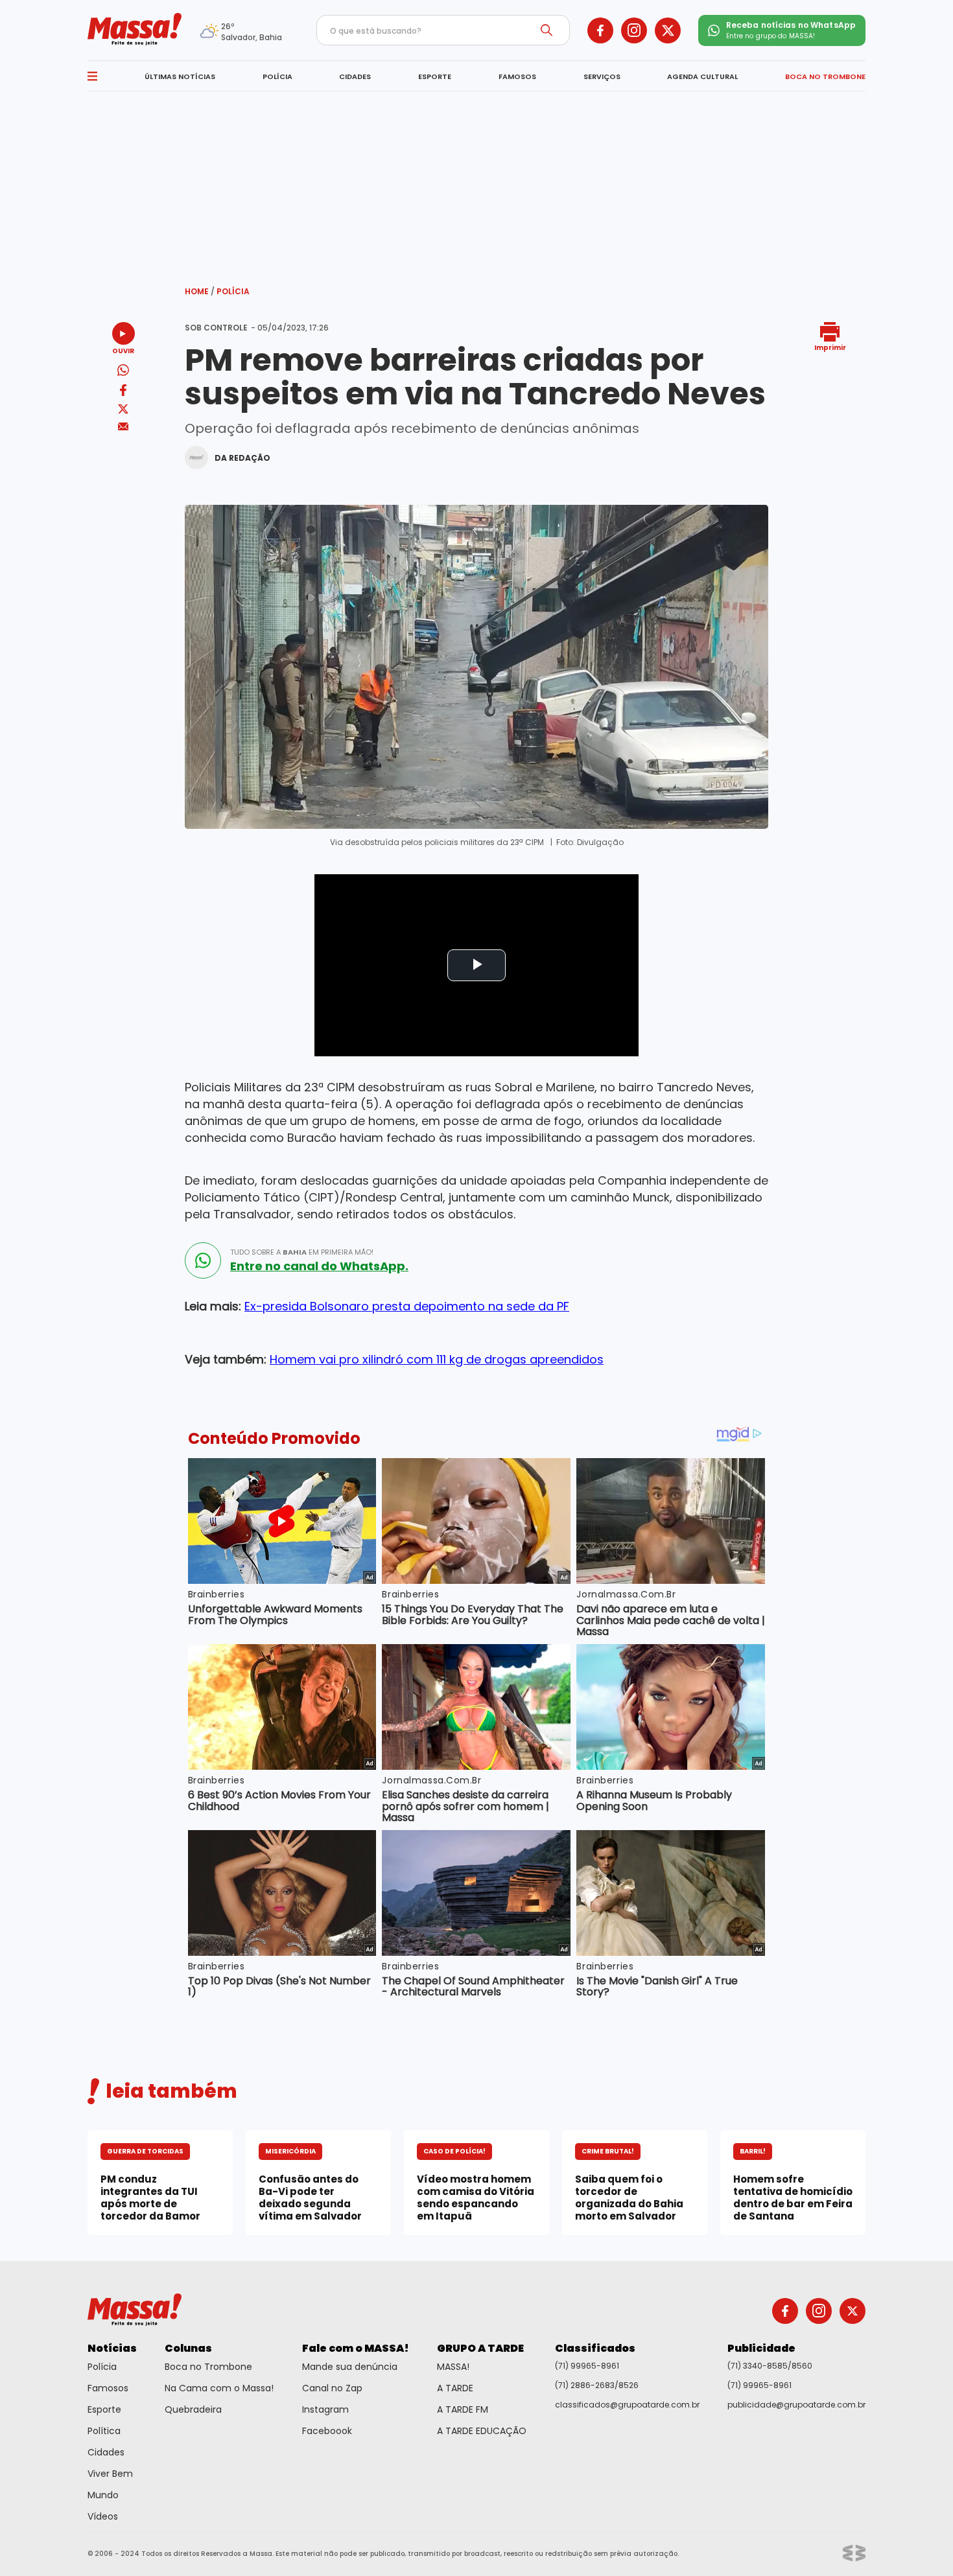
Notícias (112, 2348)
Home (200, 291)
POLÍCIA (277, 76)
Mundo (103, 2495)
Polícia (233, 291)
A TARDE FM (463, 2409)
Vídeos (103, 2516)
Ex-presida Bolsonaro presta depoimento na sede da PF (407, 1306)
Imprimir (830, 347)
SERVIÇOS (602, 76)
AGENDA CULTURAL (702, 76)
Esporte (104, 2409)
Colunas (188, 2348)
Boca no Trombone (208, 2367)
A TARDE (455, 2388)
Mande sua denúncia (350, 2367)
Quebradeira (193, 2409)
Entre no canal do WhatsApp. (319, 1266)
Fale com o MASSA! (356, 2348)
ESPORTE (435, 76)
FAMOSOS (517, 76)
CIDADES (355, 76)
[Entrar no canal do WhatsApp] (203, 1260)
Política (104, 2431)
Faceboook (327, 2431)
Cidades (106, 2452)
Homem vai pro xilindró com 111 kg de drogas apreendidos (437, 1359)
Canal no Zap (332, 2388)
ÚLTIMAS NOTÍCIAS (180, 76)
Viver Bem (110, 2474)
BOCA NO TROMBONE (825, 76)
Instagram (325, 2409)
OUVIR (123, 350)
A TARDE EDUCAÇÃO (482, 2431)
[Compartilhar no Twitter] (123, 410)
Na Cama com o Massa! (219, 2388)
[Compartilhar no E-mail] (124, 427)
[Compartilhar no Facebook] (123, 392)
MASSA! (453, 2367)
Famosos (108, 2388)
